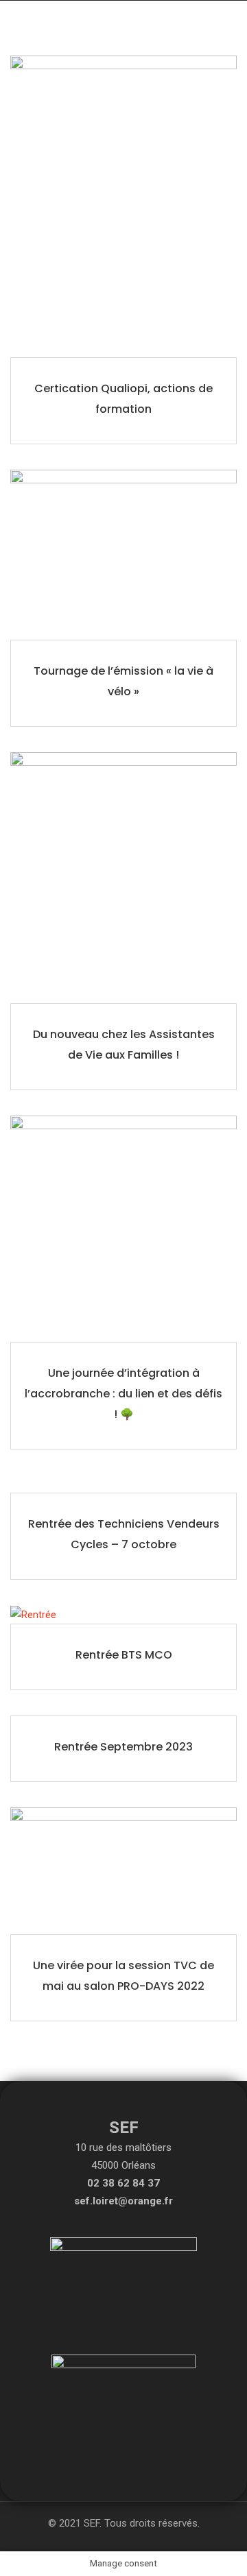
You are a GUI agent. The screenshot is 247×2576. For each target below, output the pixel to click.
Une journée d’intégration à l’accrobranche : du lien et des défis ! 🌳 (123, 1394)
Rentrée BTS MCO (124, 1655)
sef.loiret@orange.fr (123, 2201)
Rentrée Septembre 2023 (123, 1747)
